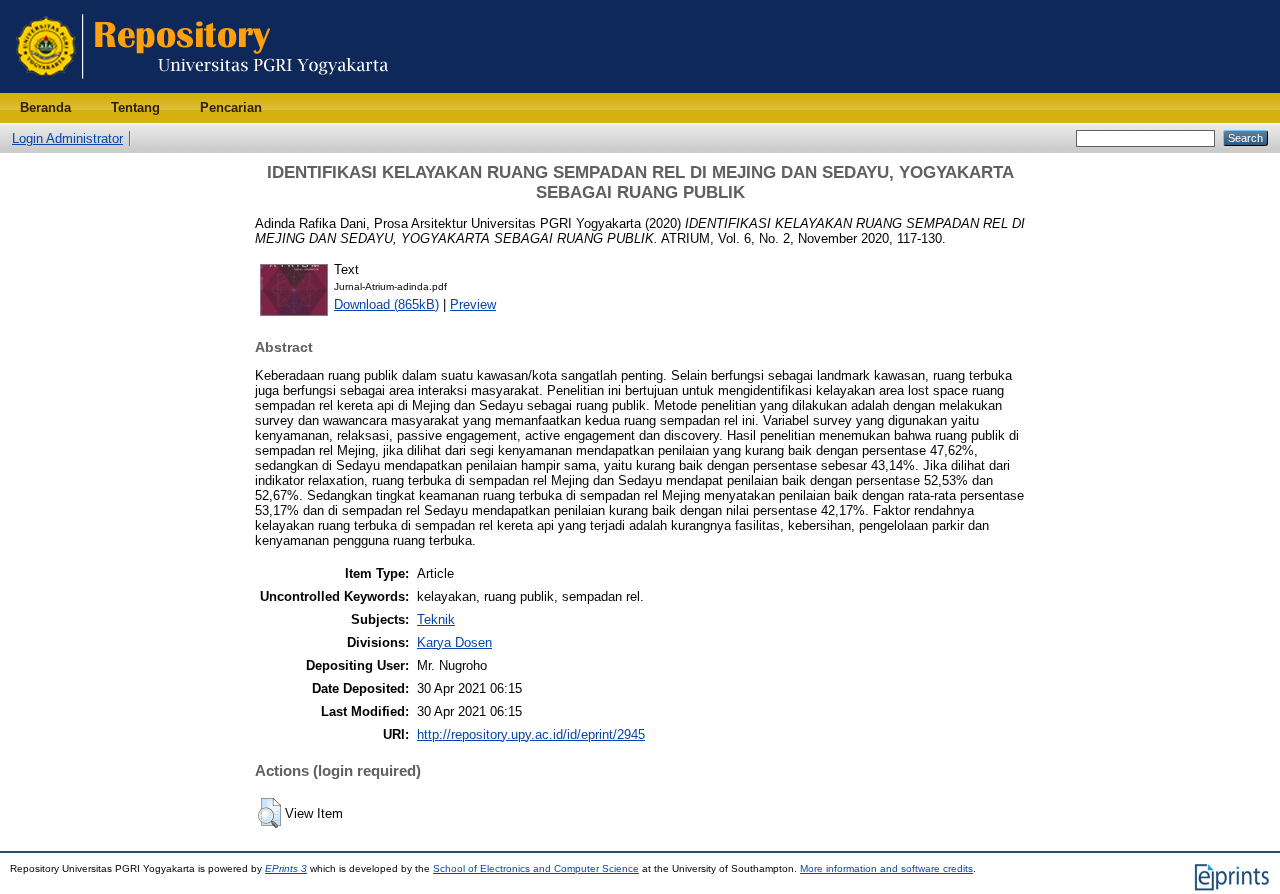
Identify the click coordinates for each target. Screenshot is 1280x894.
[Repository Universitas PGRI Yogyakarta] (202, 88)
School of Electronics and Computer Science (536, 868)
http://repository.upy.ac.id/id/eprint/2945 (531, 734)
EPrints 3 (286, 868)
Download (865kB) (386, 304)
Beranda (45, 107)
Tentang (135, 107)
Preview (473, 304)
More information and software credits (886, 868)
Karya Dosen (454, 642)
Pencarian (231, 107)
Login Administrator (67, 138)
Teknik (436, 619)
